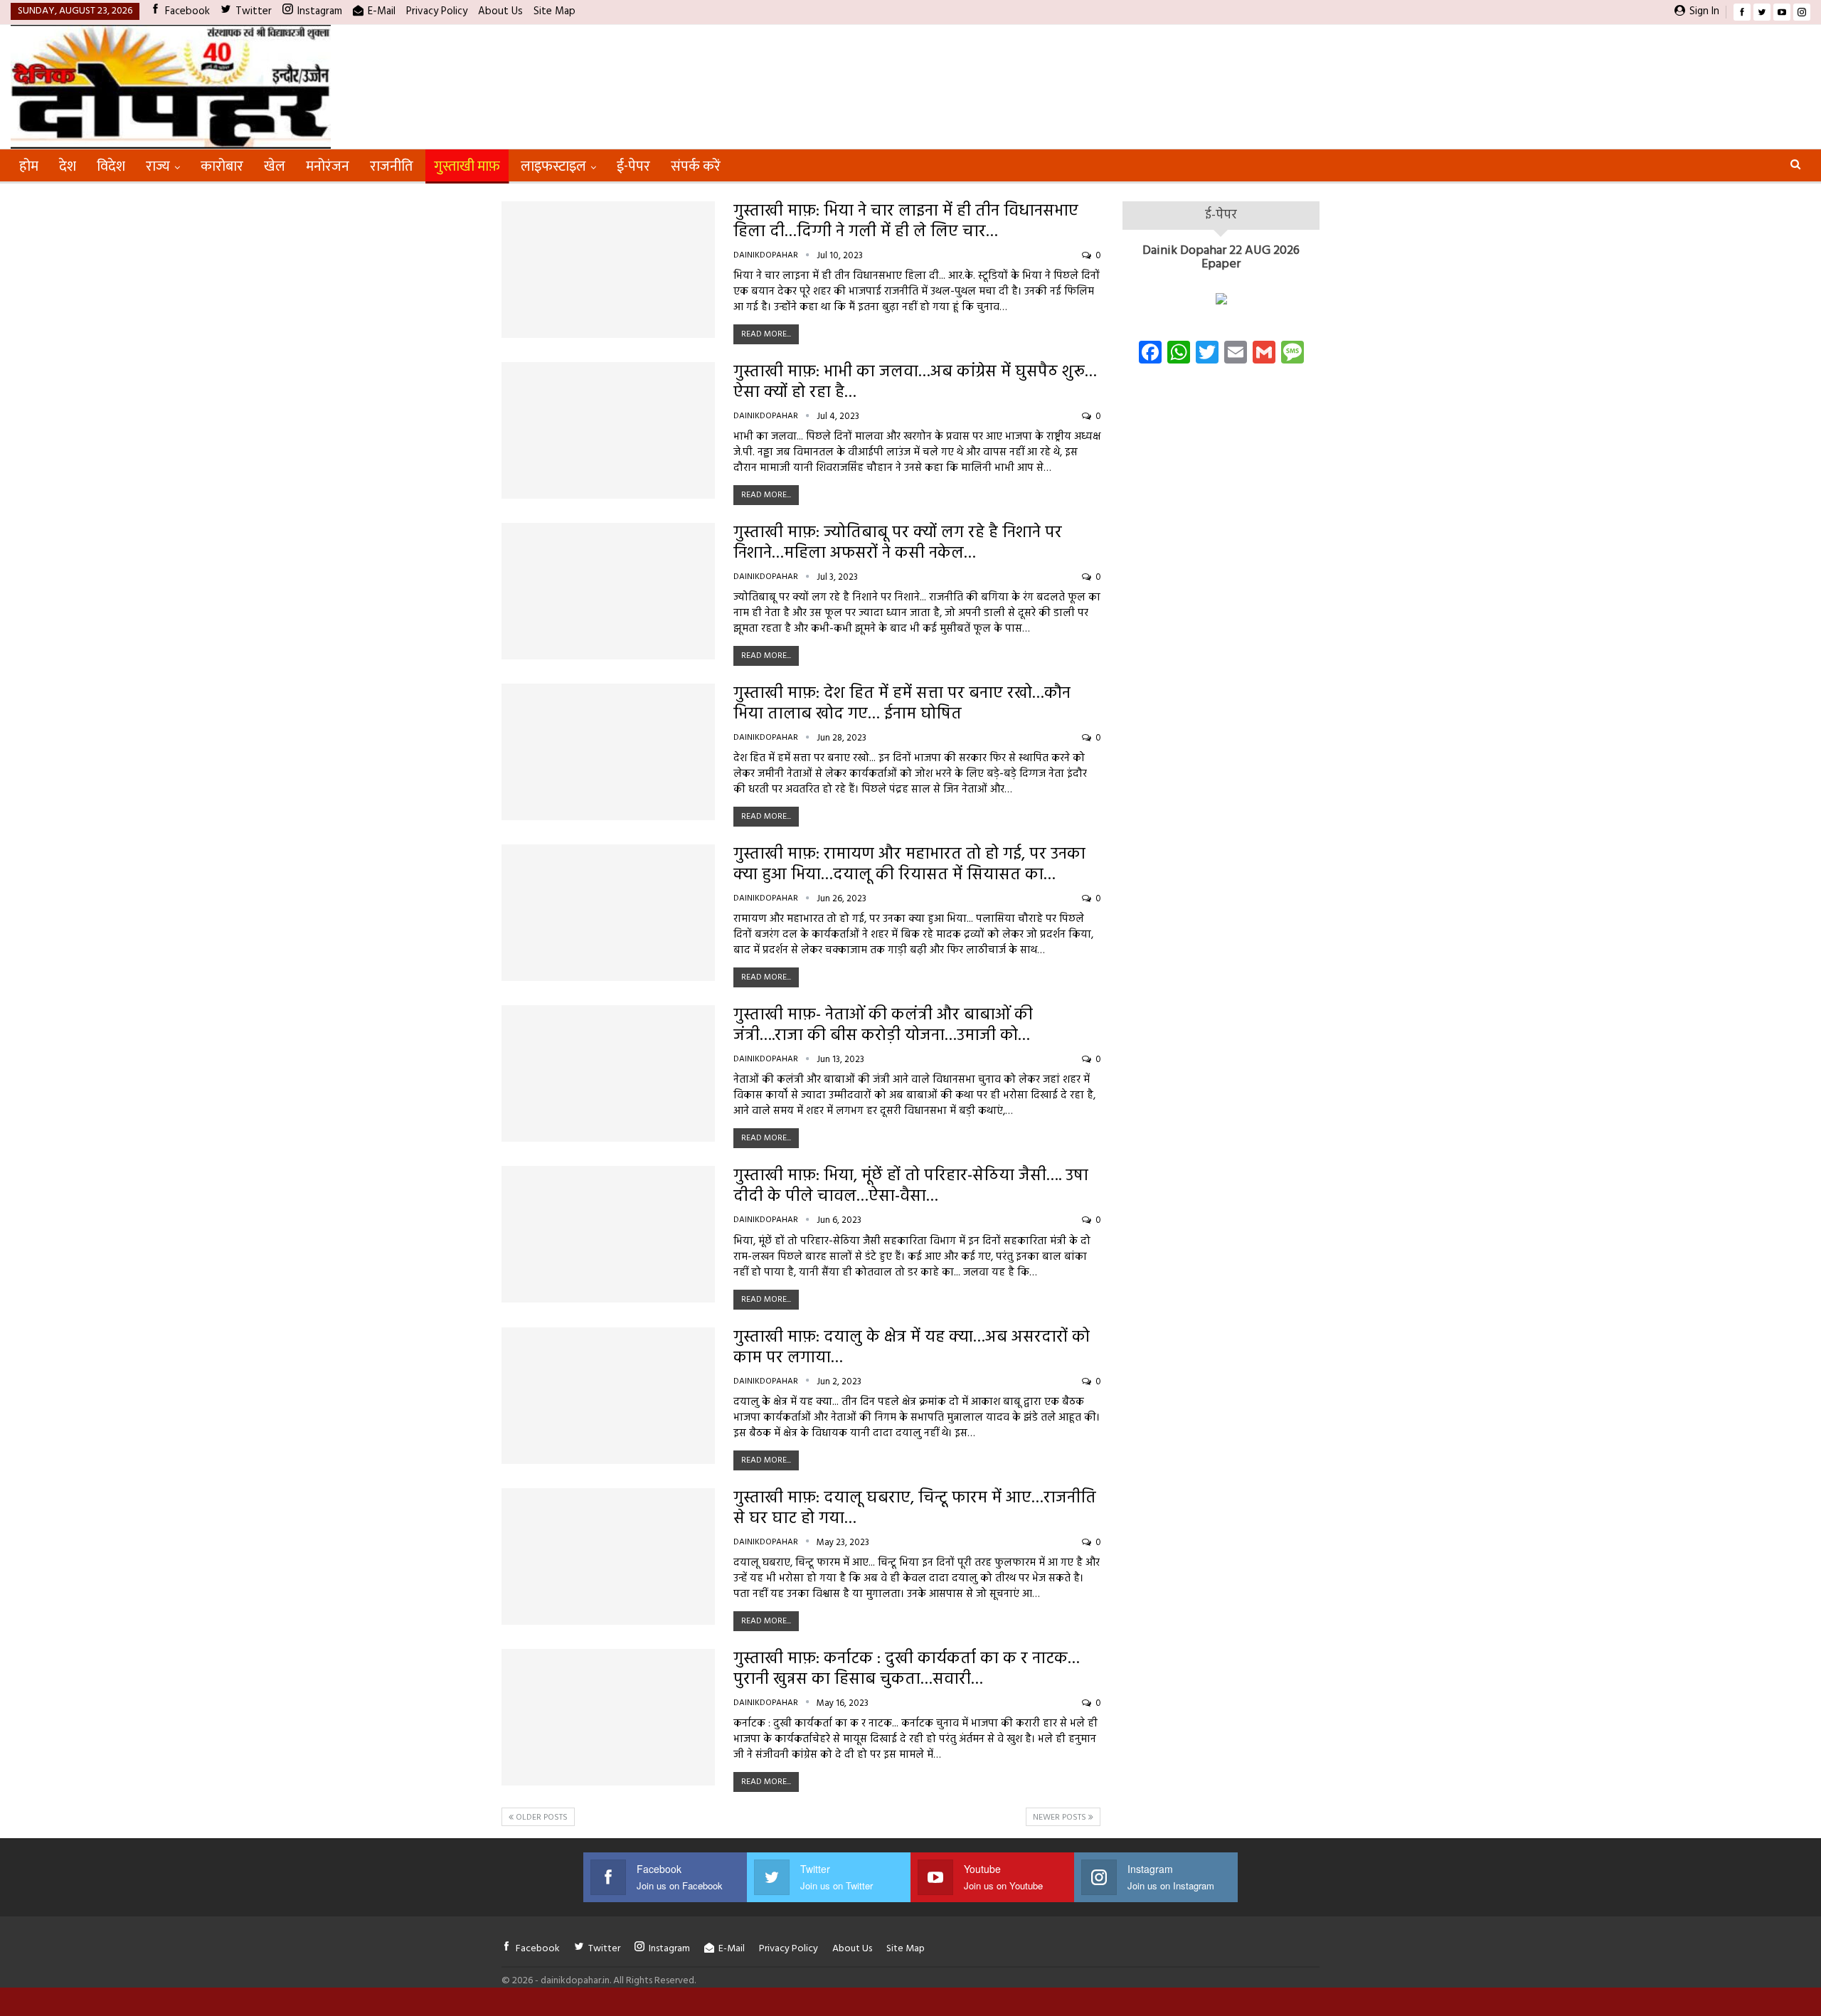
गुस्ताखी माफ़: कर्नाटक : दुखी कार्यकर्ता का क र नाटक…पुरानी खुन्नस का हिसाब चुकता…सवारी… (907, 1670)
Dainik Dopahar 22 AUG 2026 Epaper (1221, 258)
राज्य (158, 166)
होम (29, 166)
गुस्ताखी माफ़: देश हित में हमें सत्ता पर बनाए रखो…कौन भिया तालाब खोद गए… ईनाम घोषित (902, 704)
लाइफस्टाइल (553, 166)
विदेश (111, 166)
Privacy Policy (437, 11)
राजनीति (392, 166)
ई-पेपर (633, 166)
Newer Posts (1061, 1818)
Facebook (187, 11)
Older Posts (541, 1818)
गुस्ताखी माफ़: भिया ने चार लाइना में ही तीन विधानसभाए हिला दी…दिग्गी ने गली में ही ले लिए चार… (906, 222)
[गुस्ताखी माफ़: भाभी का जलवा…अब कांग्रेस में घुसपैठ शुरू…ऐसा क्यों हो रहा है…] (608, 430)
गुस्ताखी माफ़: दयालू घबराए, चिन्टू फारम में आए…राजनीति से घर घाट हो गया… (915, 1509)
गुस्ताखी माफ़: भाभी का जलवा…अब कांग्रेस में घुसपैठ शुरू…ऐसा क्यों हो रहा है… (915, 383)
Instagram (320, 11)
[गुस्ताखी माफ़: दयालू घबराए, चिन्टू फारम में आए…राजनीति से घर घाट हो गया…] (608, 1556)
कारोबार (222, 166)
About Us (500, 11)
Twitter (254, 11)
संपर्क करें (696, 166)
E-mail (382, 11)
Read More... (766, 334)
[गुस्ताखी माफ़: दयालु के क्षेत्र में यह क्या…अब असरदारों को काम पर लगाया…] (608, 1396)
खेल (275, 166)
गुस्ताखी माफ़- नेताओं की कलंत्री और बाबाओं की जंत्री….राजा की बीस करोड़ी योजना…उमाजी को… (883, 1026)
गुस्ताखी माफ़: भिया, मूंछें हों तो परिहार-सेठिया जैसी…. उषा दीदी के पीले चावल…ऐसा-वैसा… (911, 1187)
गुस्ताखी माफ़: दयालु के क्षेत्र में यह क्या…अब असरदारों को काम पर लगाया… (912, 1348)
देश (68, 166)
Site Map (554, 11)
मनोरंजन (328, 166)
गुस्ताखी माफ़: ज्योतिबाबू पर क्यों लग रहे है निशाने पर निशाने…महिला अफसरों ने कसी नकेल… (898, 543)
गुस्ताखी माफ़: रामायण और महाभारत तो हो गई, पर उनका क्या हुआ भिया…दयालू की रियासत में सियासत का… (909, 865)
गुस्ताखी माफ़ (467, 166)
